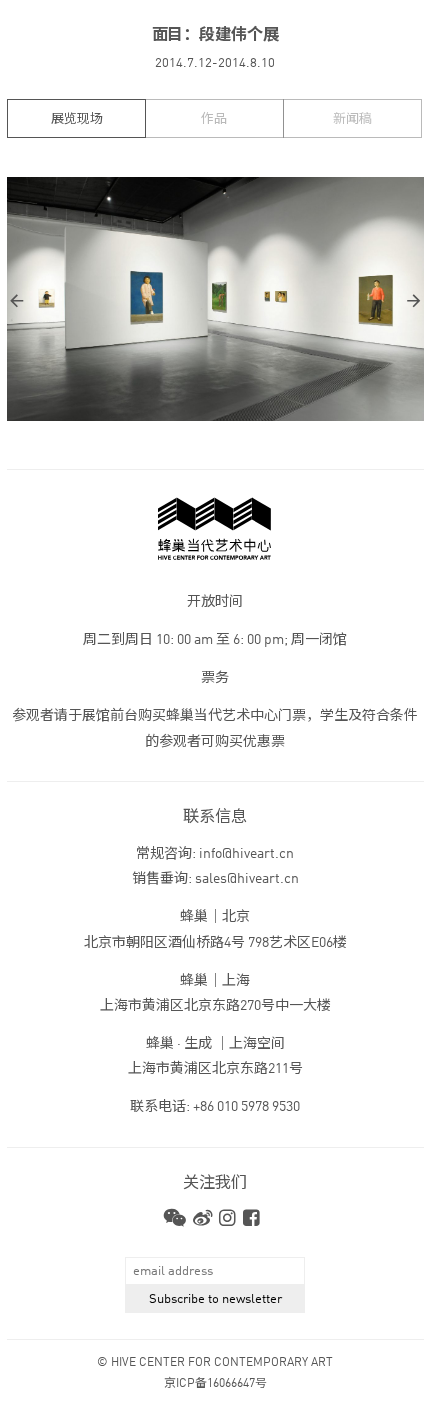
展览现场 (77, 119)
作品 (214, 119)
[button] (111, 300)
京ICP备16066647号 (215, 1384)
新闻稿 (352, 119)
